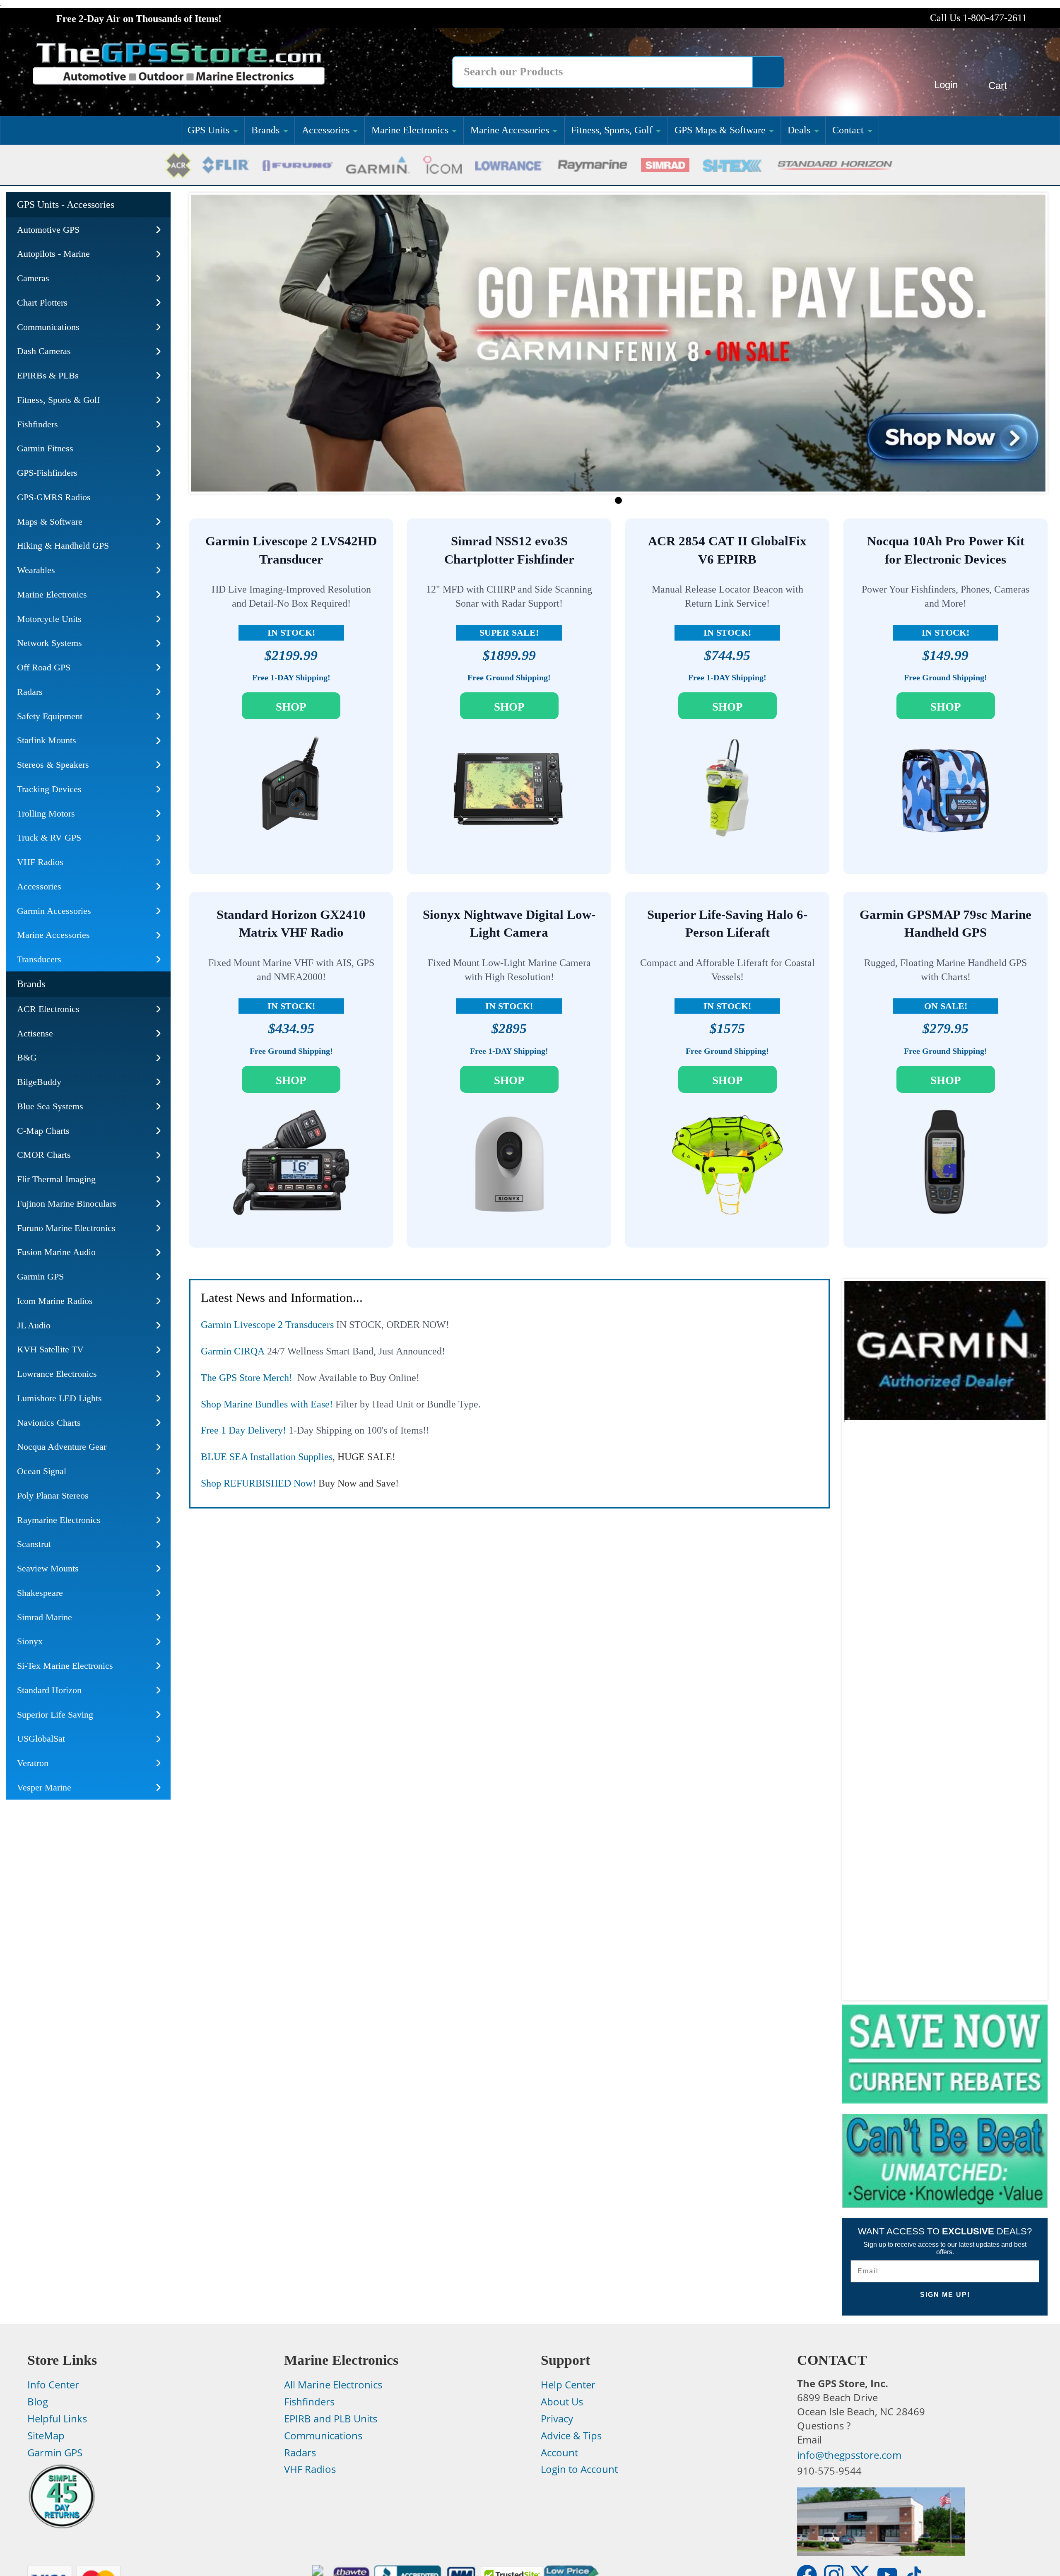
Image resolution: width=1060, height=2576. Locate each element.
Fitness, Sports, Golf (612, 130)
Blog (38, 2402)
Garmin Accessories (54, 911)
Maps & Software (50, 522)
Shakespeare (40, 1593)
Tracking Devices (49, 789)
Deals (799, 130)
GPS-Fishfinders (47, 473)
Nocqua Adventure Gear (62, 1447)
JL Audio (34, 1325)
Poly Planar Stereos (53, 1495)
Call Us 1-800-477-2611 (978, 18)
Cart (998, 86)
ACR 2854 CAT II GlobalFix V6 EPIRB (727, 550)
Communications (48, 327)
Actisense (35, 1033)
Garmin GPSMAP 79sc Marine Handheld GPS (946, 924)
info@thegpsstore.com (849, 2455)
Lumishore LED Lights (59, 1398)
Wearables (36, 570)
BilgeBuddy (39, 1082)
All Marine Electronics (333, 2385)
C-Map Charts (43, 1131)
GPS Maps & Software (720, 130)
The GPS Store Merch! (247, 1378)
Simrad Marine (45, 1617)
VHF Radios (40, 862)
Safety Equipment (50, 716)
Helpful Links (57, 2419)
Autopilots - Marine (53, 254)
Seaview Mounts (48, 1568)
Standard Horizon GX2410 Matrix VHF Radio (291, 924)
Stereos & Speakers (53, 765)
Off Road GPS (44, 667)
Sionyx (30, 1641)
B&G (27, 1057)
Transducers (39, 959)
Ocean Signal (42, 1471)
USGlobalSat (41, 1739)
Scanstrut (34, 1544)
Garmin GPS (40, 1276)
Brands (265, 130)
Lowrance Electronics (57, 1374)
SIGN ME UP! (945, 2295)
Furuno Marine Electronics (66, 1228)
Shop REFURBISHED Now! (258, 1483)
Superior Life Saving (55, 1715)
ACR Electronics (48, 1009)
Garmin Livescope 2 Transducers (267, 1325)
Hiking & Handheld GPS (63, 546)
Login (946, 85)
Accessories (326, 130)
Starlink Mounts (47, 740)
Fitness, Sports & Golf (58, 400)
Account (559, 2453)
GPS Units (208, 130)
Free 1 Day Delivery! (243, 1430)
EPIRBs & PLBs (48, 375)
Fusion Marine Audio (56, 1252)
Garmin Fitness (45, 448)
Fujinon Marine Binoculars (67, 1204)
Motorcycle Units (49, 619)
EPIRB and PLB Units (331, 2419)
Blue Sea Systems (50, 1106)
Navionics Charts (49, 1423)
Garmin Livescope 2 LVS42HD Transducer (291, 550)
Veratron (33, 1763)
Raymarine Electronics (59, 1520)
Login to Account (579, 2469)
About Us (562, 2402)
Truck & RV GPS (49, 837)
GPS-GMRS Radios (54, 497)
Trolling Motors (46, 813)
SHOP (291, 707)
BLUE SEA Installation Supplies (267, 1457)
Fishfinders (37, 424)
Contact (848, 130)
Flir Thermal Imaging (56, 1179)
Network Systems (49, 643)
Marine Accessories (510, 130)
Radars (30, 692)
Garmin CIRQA (233, 1351)
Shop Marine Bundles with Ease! (267, 1404)
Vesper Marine (44, 1787)
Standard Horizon (49, 1690)
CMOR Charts (44, 1155)
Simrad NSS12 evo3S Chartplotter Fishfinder (509, 550)
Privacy (557, 2419)
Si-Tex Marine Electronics (65, 1666)
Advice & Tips (571, 2436)
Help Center (568, 2385)
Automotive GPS (48, 230)
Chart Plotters (42, 302)
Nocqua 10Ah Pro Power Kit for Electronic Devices (946, 550)
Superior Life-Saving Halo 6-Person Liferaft (727, 924)
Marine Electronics (410, 130)
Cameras (33, 278)
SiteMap (46, 2436)
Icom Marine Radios (55, 1301)
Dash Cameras (44, 351)
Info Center (53, 2385)
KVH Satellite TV (50, 1349)
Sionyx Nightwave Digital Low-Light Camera (509, 924)
